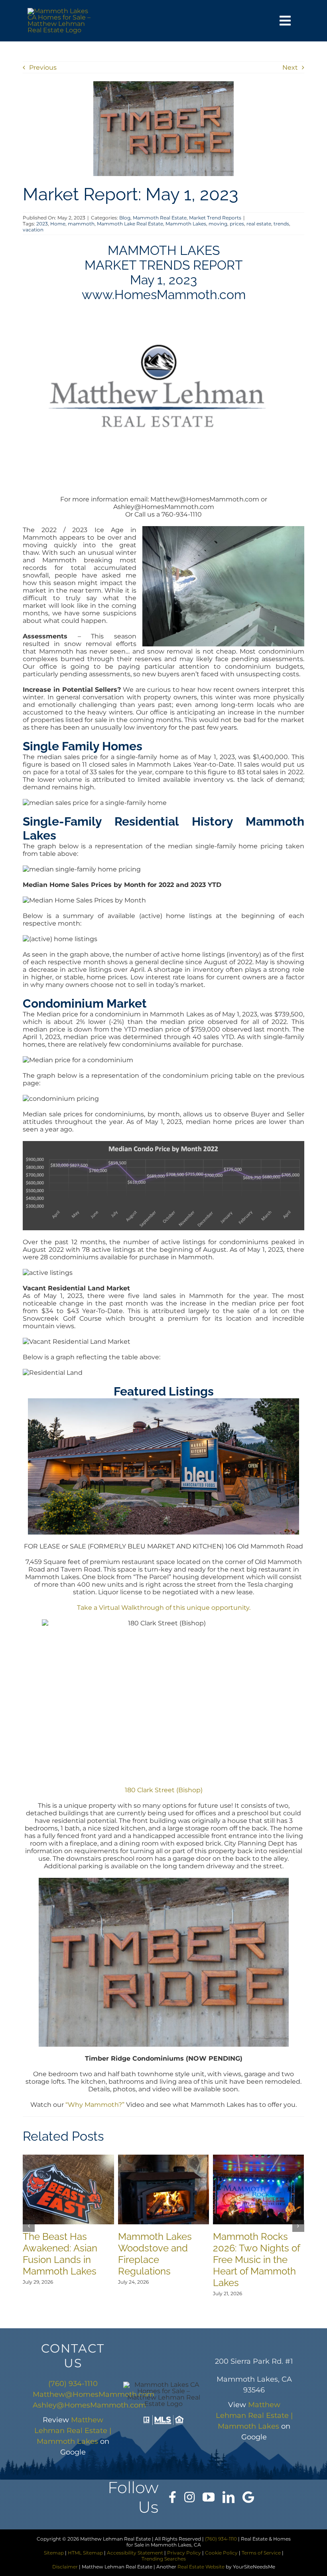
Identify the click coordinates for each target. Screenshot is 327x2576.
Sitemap (54, 2553)
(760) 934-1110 (73, 2384)
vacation (33, 230)
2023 (42, 224)
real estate (259, 224)
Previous (43, 68)
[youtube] (209, 2497)
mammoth (81, 224)
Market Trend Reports (215, 218)
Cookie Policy (221, 2553)
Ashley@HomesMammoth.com (89, 2405)
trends (281, 224)
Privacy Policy (184, 2553)
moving (218, 224)
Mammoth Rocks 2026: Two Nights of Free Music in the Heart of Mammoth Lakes (256, 2260)
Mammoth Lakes (186, 224)
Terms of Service (261, 2553)
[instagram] (189, 2497)
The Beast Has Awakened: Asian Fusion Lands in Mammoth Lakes (60, 2254)
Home (58, 224)
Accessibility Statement (135, 2553)
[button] (29, 2226)
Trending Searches (164, 2559)
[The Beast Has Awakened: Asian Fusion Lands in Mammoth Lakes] (68, 2158)
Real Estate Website (201, 2567)
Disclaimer (65, 2567)
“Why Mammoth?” (95, 2105)
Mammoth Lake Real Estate (130, 224)
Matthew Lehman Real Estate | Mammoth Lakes (73, 2431)
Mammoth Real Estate (160, 218)
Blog (125, 218)
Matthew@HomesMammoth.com (94, 2394)
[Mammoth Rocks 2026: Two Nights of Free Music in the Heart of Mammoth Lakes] (258, 2158)
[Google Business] (248, 2497)
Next (290, 68)
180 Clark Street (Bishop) (164, 1790)
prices (237, 224)
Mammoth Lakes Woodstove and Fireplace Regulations (155, 2254)
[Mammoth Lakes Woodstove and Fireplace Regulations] (163, 2158)
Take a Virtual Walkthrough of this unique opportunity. (164, 1608)
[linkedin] (229, 2497)
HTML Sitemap (85, 2553)
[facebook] (172, 2497)
